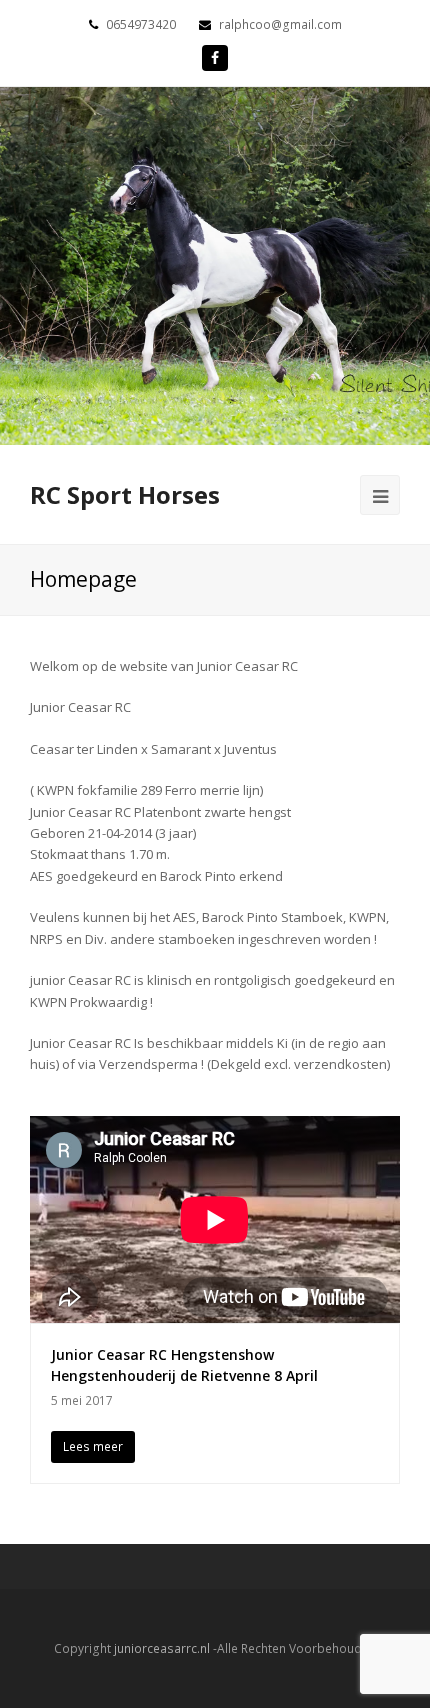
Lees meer (93, 1446)
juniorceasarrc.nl (162, 1648)
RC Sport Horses (125, 494)
